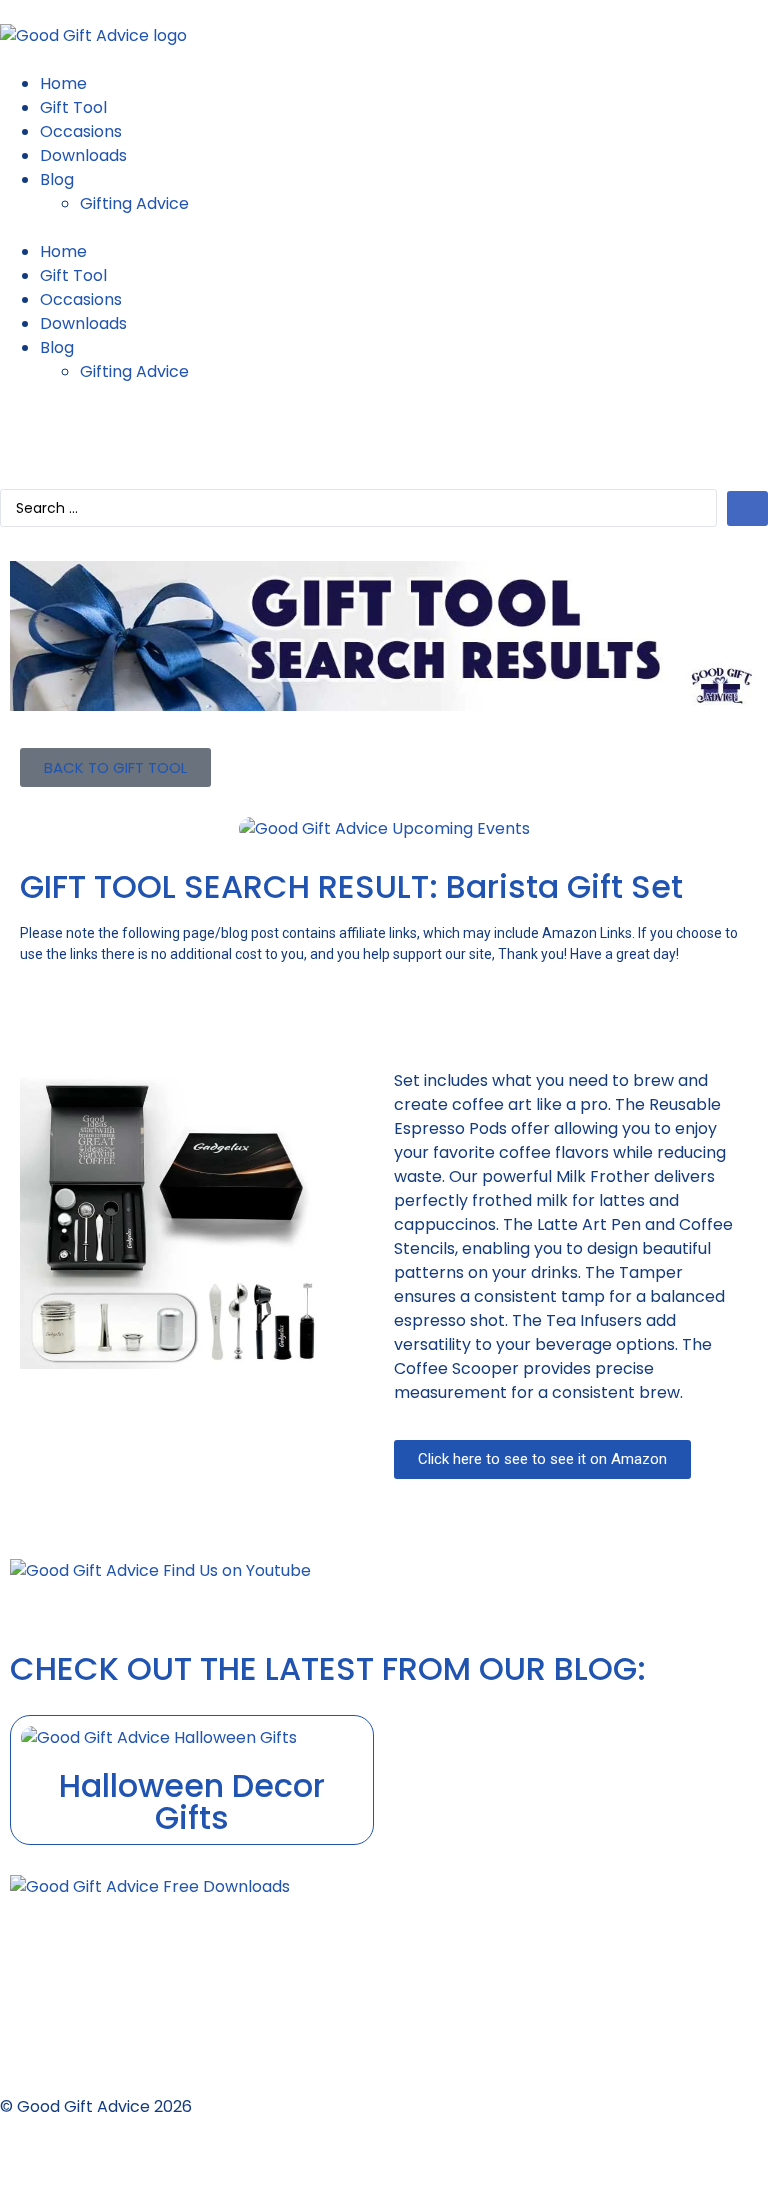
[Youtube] (25, 433)
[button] (384, 228)
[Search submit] (747, 508)
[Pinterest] (79, 433)
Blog (57, 179)
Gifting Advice (134, 203)
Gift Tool (73, 107)
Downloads (83, 155)
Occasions (81, 131)
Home (63, 83)
